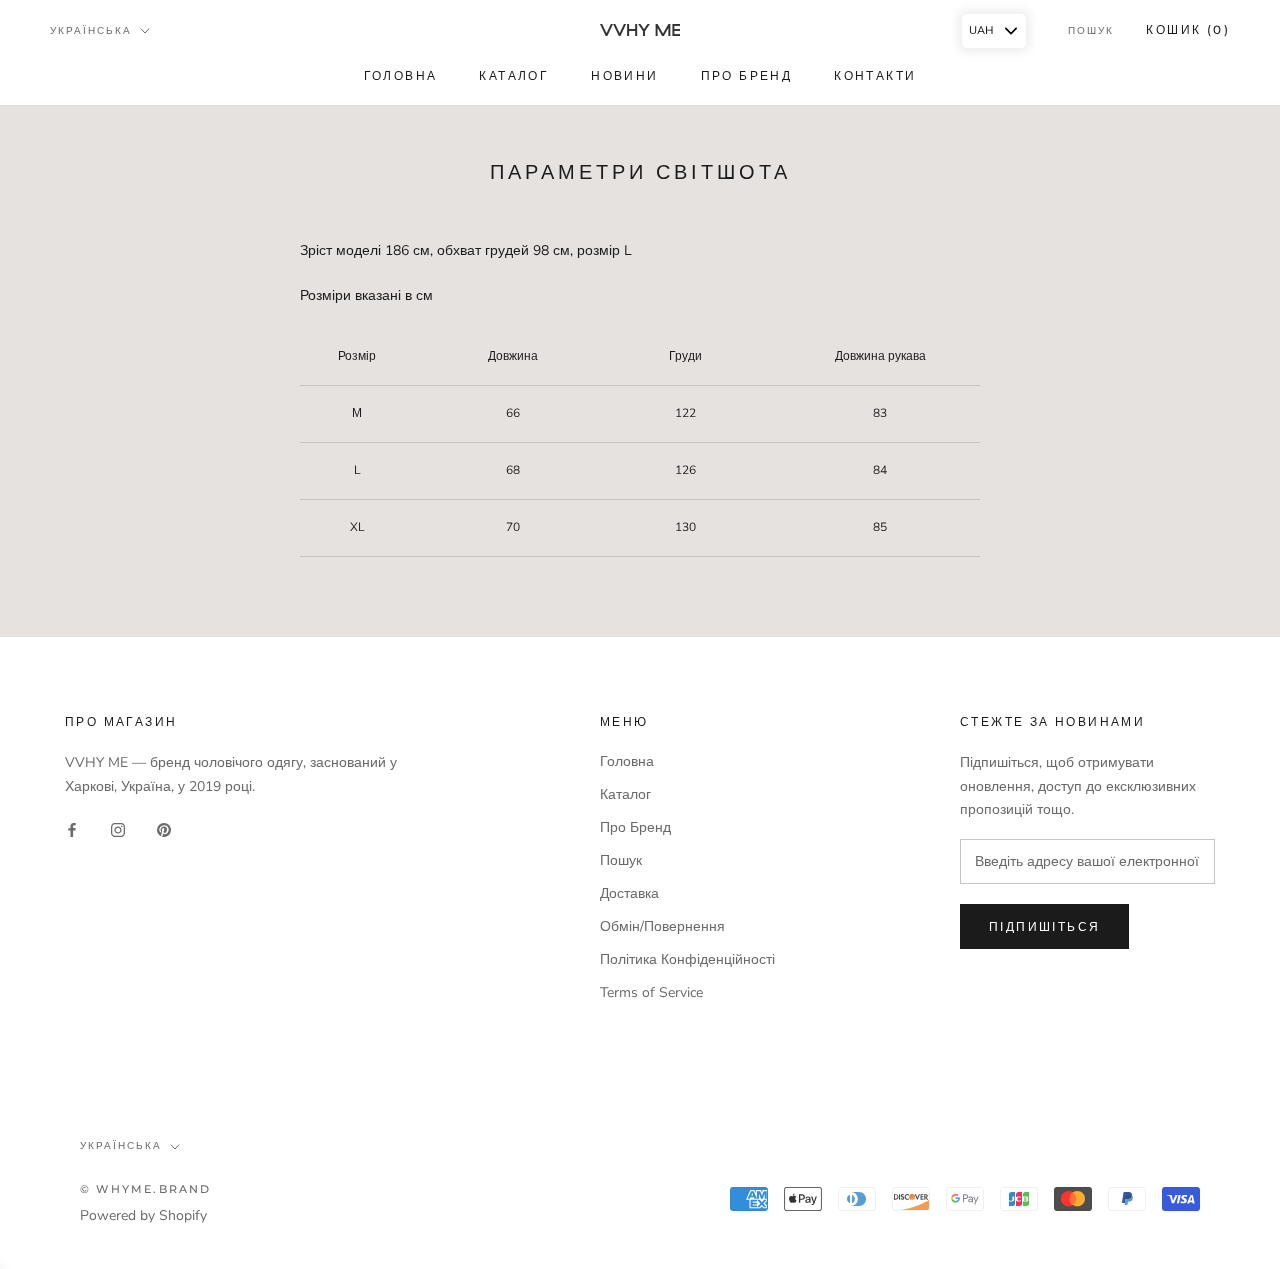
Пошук (1091, 30)
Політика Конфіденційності (687, 959)
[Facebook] (72, 829)
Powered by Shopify (143, 1215)
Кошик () (1188, 29)
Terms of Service (651, 992)
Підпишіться (1044, 926)
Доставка (629, 893)
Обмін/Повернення (662, 926)
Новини (624, 75)
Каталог (625, 794)
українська (121, 1145)
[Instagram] (118, 829)
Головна (401, 75)
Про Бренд (635, 827)
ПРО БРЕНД (747, 75)
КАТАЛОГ (514, 75)
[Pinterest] (164, 829)
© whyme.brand (146, 1189)
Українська (91, 30)
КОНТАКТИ (875, 75)
